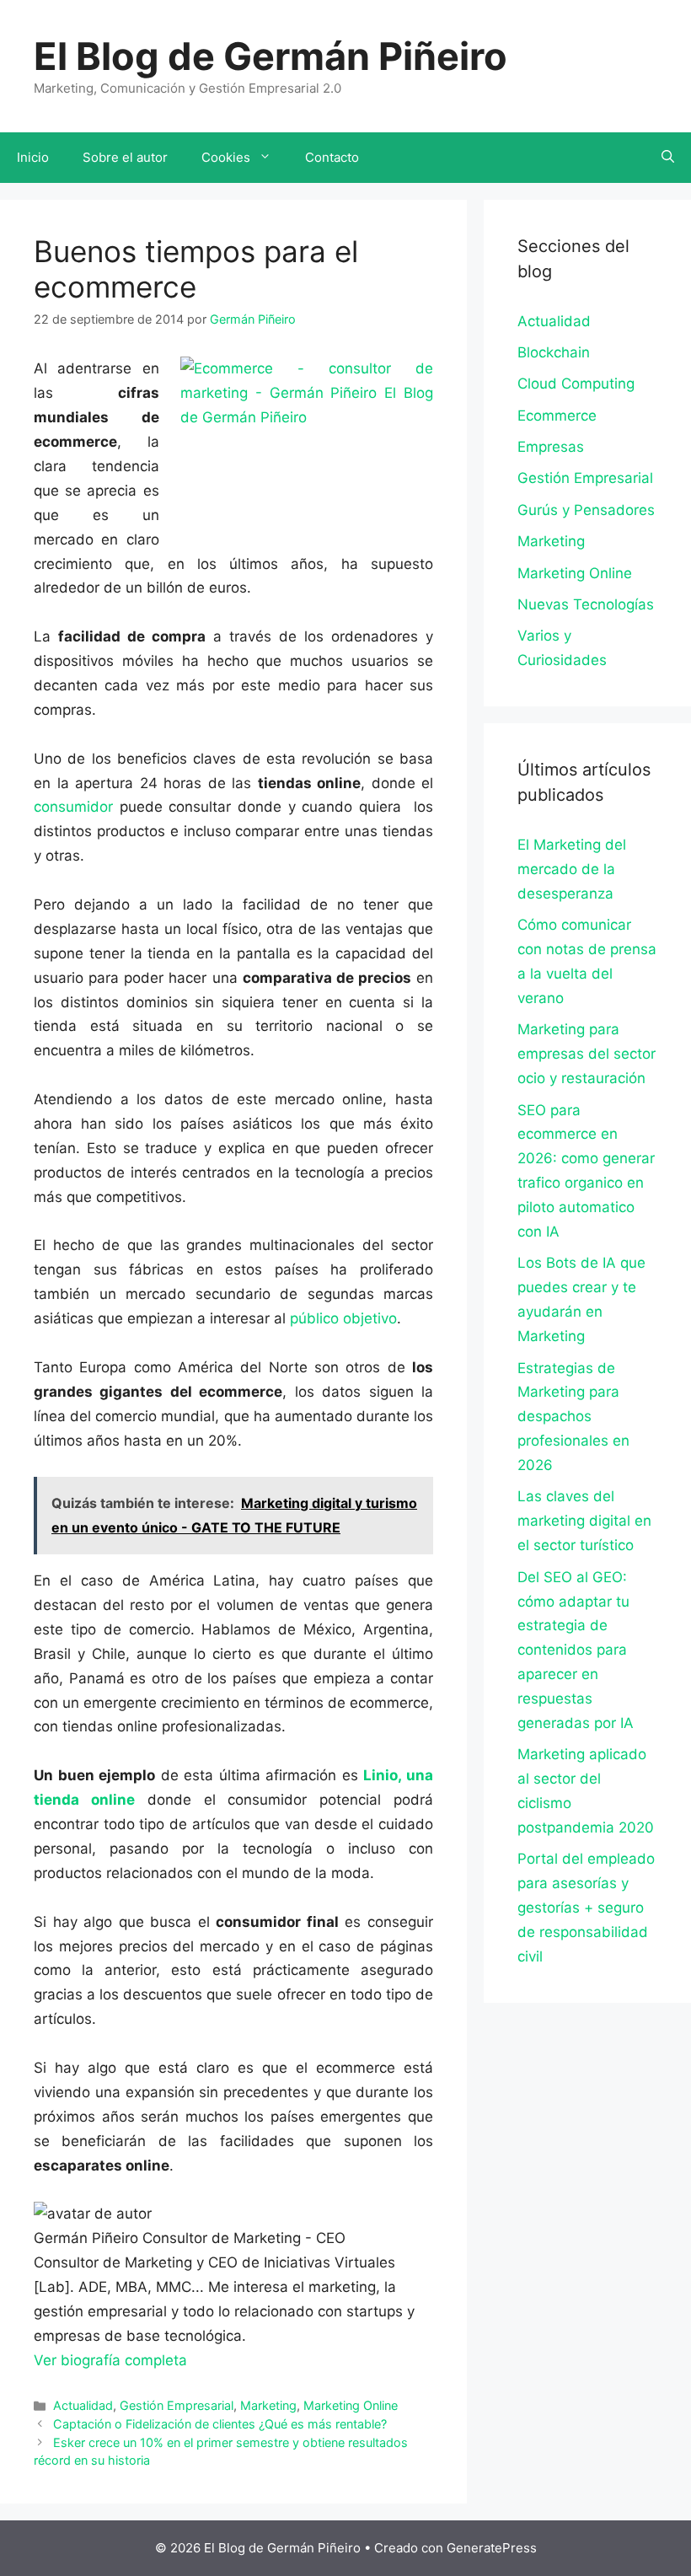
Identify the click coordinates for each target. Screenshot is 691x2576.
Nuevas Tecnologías (586, 604)
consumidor (73, 807)
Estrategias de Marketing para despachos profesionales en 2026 (573, 1417)
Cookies (226, 157)
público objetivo (343, 1318)
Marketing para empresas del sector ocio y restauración (587, 1054)
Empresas (551, 447)
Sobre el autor (125, 157)
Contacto (332, 157)
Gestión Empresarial (177, 2405)
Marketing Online (351, 2405)
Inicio (33, 157)
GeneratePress (492, 2548)
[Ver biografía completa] (196, 2360)
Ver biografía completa (110, 2360)
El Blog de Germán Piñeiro (271, 56)
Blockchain (554, 352)
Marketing (268, 2405)
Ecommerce (557, 416)
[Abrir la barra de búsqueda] (668, 158)
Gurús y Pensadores (586, 510)
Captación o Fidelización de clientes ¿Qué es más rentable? (220, 2424)
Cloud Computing (576, 384)
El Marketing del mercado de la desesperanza (572, 869)
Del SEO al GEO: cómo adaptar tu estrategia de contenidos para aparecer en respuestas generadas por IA (576, 1650)
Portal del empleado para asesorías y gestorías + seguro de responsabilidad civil (586, 1908)
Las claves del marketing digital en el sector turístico (584, 1521)
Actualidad (83, 2405)
